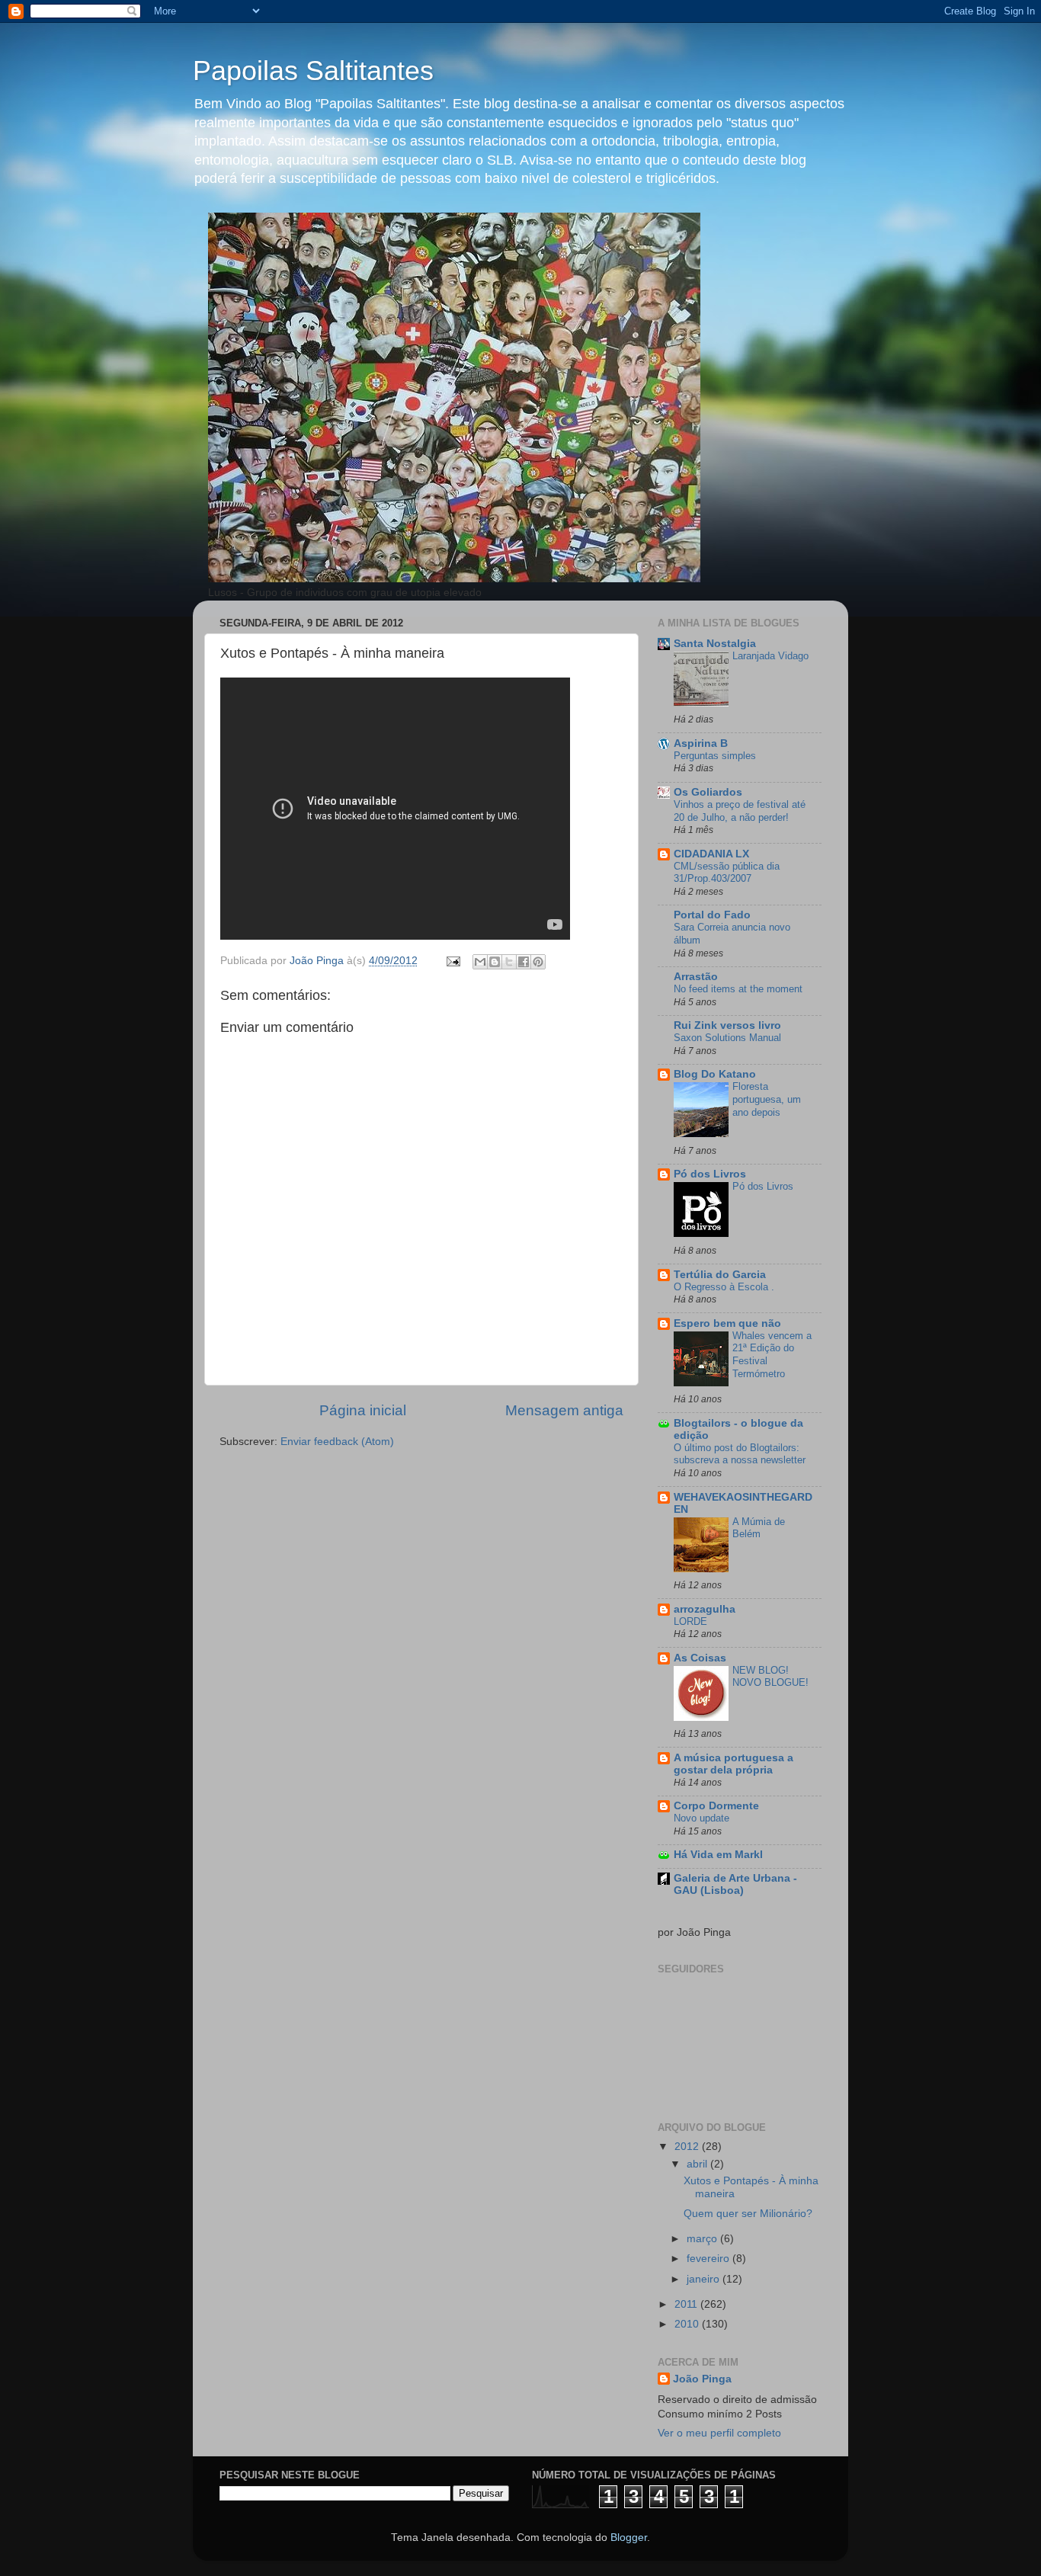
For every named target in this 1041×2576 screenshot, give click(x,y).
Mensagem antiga (564, 1410)
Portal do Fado (712, 915)
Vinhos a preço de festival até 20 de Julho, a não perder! (740, 811)
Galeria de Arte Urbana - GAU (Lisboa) (735, 1884)
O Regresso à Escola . (724, 1287)
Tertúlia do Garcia (720, 1275)
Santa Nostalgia (715, 644)
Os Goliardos (708, 792)
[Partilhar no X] (509, 962)
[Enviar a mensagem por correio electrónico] (452, 961)
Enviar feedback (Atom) (337, 1442)
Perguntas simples (715, 756)
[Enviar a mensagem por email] (480, 962)
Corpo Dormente (716, 1806)
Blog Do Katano (715, 1074)
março (703, 2239)
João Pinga (702, 2379)
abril (698, 2164)
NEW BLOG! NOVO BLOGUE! (770, 1677)
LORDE (690, 1621)
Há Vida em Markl (718, 1855)
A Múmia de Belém (759, 1528)
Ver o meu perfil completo (719, 2433)
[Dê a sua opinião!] (495, 962)
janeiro (705, 2279)
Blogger (629, 2538)
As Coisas (700, 1658)
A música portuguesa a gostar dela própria (734, 1764)
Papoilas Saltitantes (313, 70)
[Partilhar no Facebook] (524, 962)
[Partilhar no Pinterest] (538, 962)
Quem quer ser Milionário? (748, 2214)
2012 (688, 2147)
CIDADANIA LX (711, 854)
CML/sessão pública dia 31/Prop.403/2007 (727, 873)
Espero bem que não (727, 1323)
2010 (688, 2324)
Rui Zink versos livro (727, 1025)
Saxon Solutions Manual (727, 1038)
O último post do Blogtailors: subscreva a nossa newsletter (740, 1454)
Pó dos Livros (710, 1174)
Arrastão (696, 977)
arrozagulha (705, 1609)
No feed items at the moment (738, 989)
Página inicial (363, 1410)
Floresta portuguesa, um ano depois (767, 1099)
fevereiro (709, 2259)
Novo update (701, 1818)
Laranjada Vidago (770, 656)
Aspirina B (701, 743)
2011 (687, 2304)
